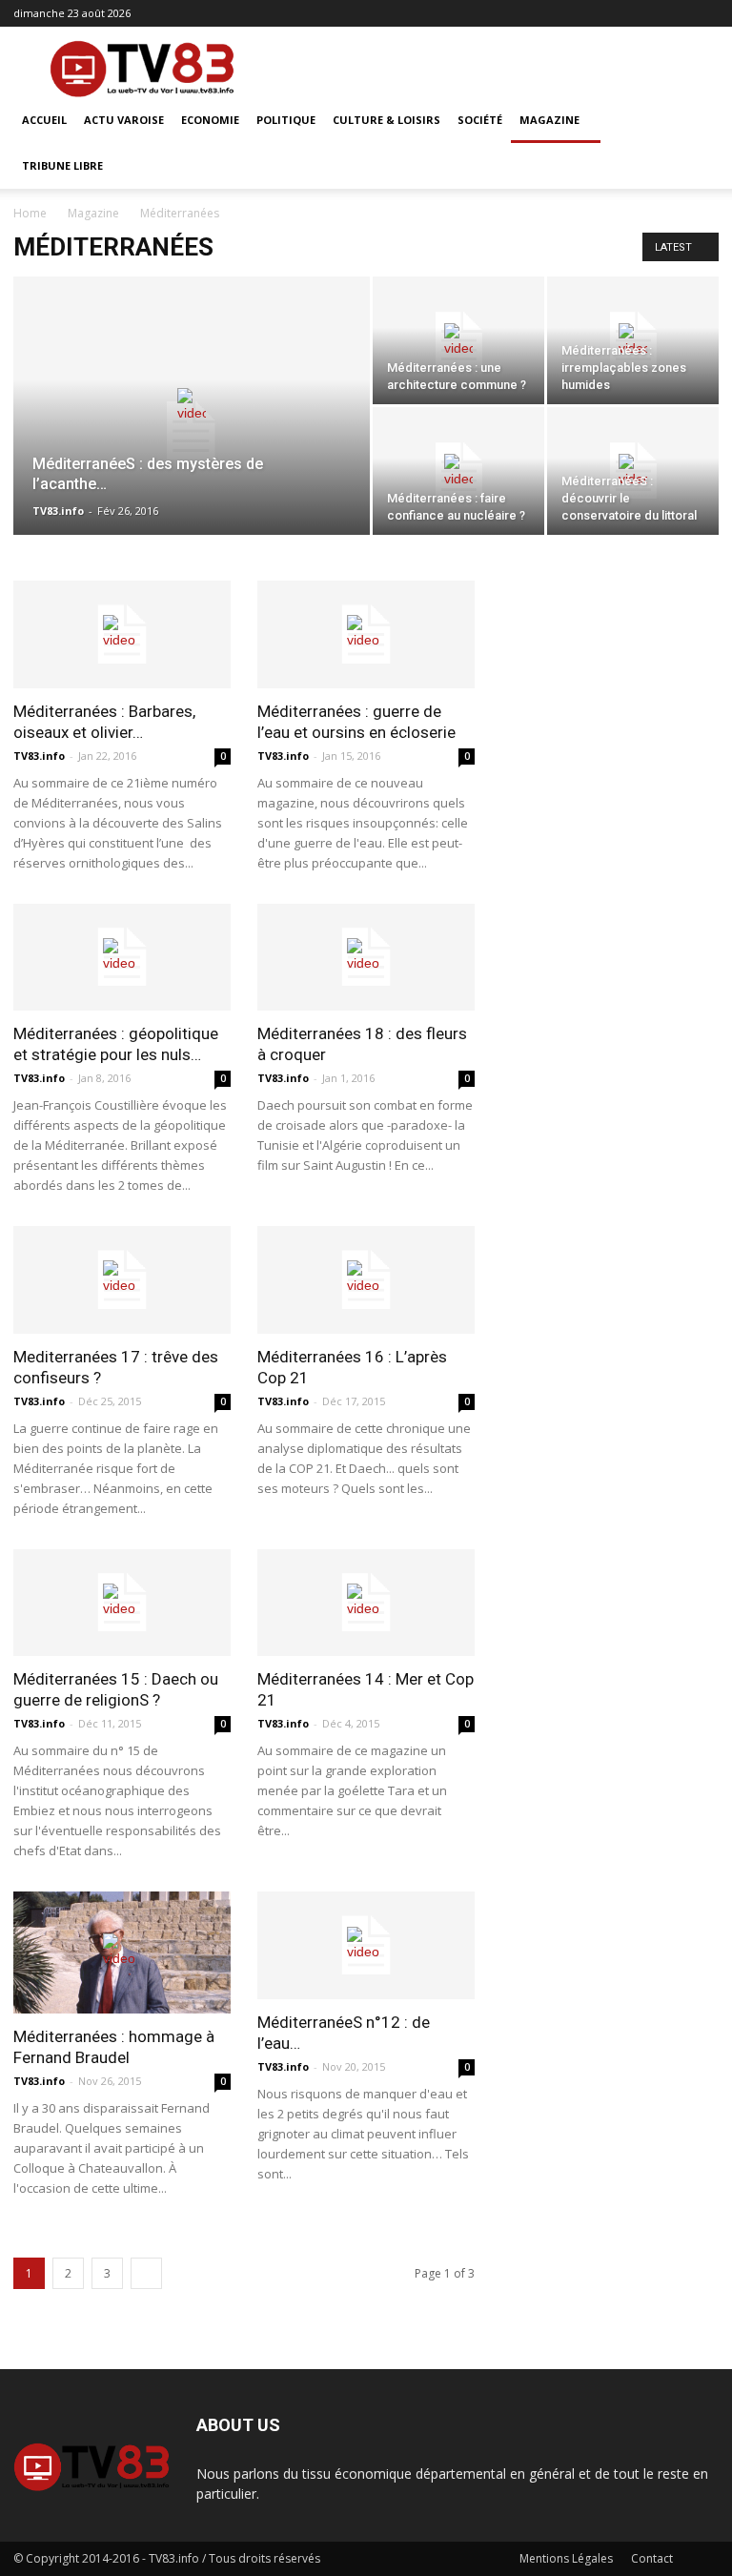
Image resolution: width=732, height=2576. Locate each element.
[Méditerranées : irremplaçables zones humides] (633, 340)
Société (480, 120)
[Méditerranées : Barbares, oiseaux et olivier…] (122, 634)
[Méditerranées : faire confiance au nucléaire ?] (458, 471)
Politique (286, 120)
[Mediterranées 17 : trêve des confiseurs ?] (122, 1280)
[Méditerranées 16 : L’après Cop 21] (366, 1280)
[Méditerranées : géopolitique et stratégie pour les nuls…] (122, 958)
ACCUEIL (44, 120)
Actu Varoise (124, 120)
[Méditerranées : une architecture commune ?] (458, 340)
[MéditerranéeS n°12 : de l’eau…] (366, 1945)
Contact (652, 2558)
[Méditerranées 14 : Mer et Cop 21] (366, 1603)
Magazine (549, 120)
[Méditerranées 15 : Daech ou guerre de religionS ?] (122, 1603)
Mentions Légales (566, 2558)
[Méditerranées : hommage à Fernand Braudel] (122, 1952)
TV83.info (58, 511)
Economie (210, 120)
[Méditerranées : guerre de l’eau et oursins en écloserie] (366, 634)
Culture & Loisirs (386, 120)
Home (30, 213)
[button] (696, 121)
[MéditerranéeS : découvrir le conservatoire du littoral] (633, 471)
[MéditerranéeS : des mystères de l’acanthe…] (192, 431)
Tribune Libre (62, 165)
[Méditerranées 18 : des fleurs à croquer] (366, 958)
